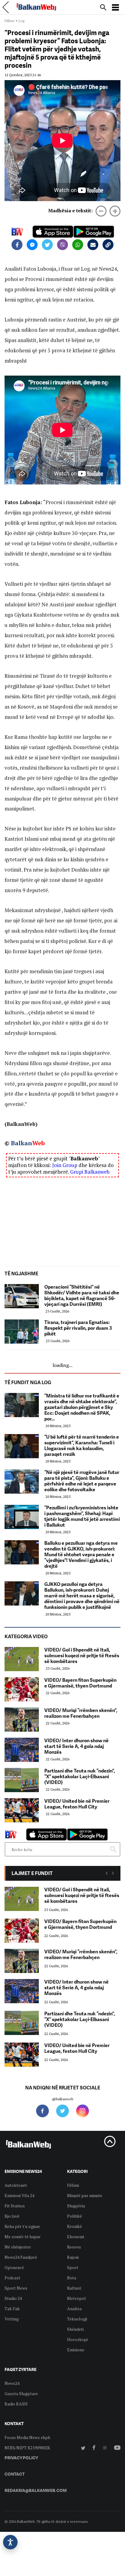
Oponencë (14, 2267)
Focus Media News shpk (27, 2437)
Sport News (16, 2288)
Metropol (76, 2298)
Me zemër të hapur (23, 2237)
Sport (73, 2267)
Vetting (12, 2319)
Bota (72, 2278)
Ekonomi (76, 2237)
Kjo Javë (12, 2216)
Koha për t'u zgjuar (22, 2226)
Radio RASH (16, 2404)
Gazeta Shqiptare (21, 2393)
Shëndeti (75, 2329)
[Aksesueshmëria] (10, 2542)
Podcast (12, 2278)
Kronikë (74, 2226)
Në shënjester (18, 2247)
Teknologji (77, 2319)
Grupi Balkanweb (90, 1172)
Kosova (74, 2247)
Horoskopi (77, 2339)
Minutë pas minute (85, 2195)
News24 (12, 2383)
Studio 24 (13, 2298)
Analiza (74, 2309)
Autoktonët (16, 2185)
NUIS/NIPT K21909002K (27, 2448)
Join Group (65, 1165)
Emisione (76, 2350)
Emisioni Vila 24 (19, 2195)
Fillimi (9, 21)
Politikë (74, 2216)
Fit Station (15, 2206)
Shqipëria (76, 2206)
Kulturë (74, 2288)
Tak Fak (12, 2309)
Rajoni (73, 2257)
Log (21, 21)
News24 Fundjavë (21, 2257)
